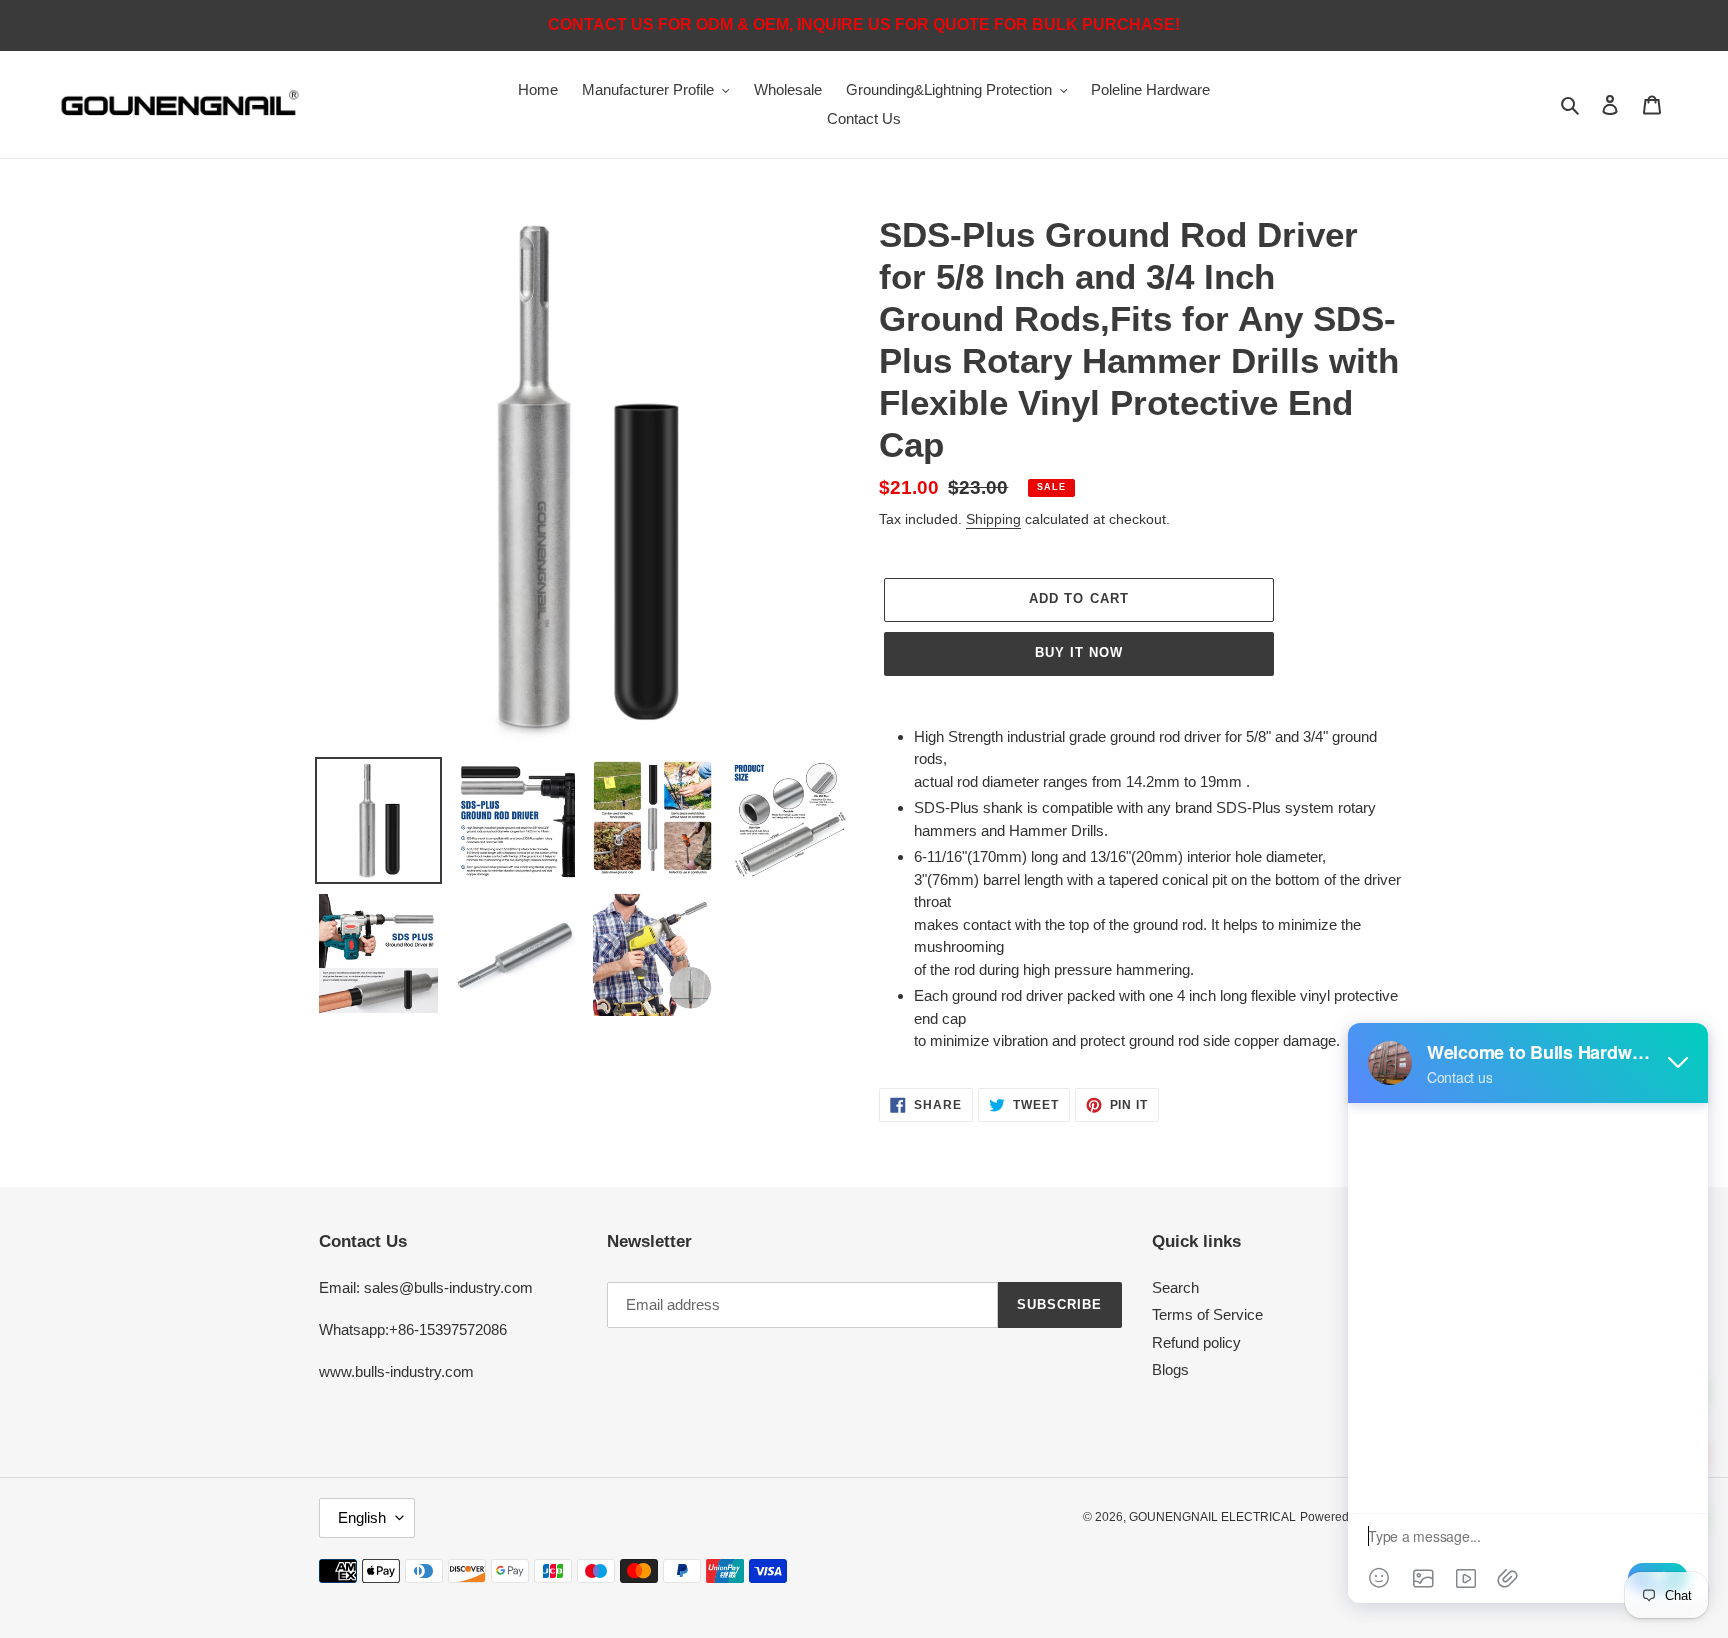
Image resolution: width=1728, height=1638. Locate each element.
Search (1175, 1287)
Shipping (993, 519)
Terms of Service (1207, 1314)
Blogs (1170, 1369)
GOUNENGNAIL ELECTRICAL (1212, 1517)
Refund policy (1196, 1342)
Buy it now (1079, 652)
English (362, 1517)
